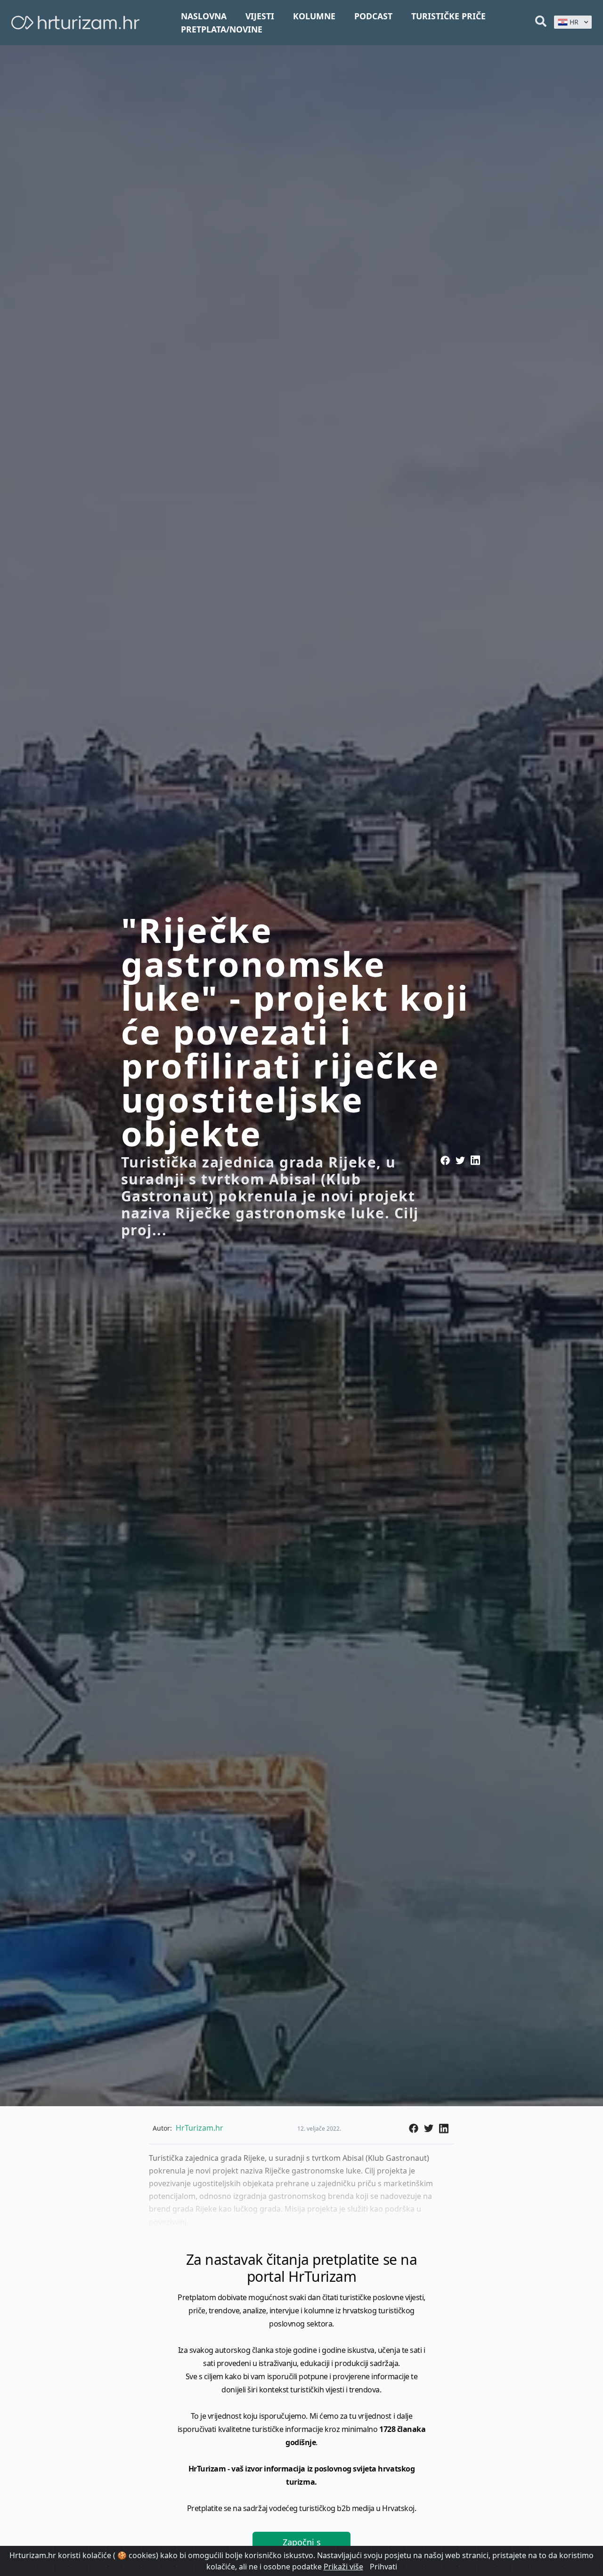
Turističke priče (448, 16)
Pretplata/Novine (222, 29)
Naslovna (204, 16)
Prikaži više (343, 2567)
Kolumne (314, 16)
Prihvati (383, 2567)
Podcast (373, 16)
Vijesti (260, 16)
